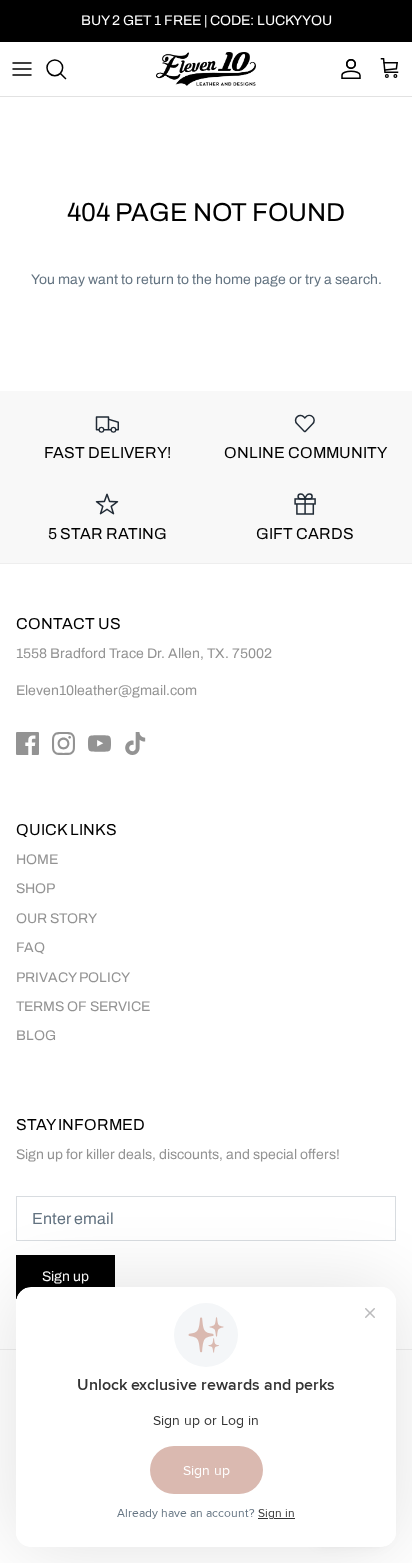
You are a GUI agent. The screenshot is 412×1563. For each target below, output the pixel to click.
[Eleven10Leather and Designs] (206, 69)
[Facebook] (27, 743)
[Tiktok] (135, 743)
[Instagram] (63, 743)
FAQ (30, 947)
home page (250, 279)
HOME (37, 859)
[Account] (346, 69)
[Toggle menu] (22, 69)
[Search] (66, 69)
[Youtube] (99, 743)
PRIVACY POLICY (73, 977)
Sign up (65, 1276)
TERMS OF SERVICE (83, 1006)
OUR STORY (56, 918)
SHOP (35, 888)
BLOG (36, 1035)
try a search (341, 279)
